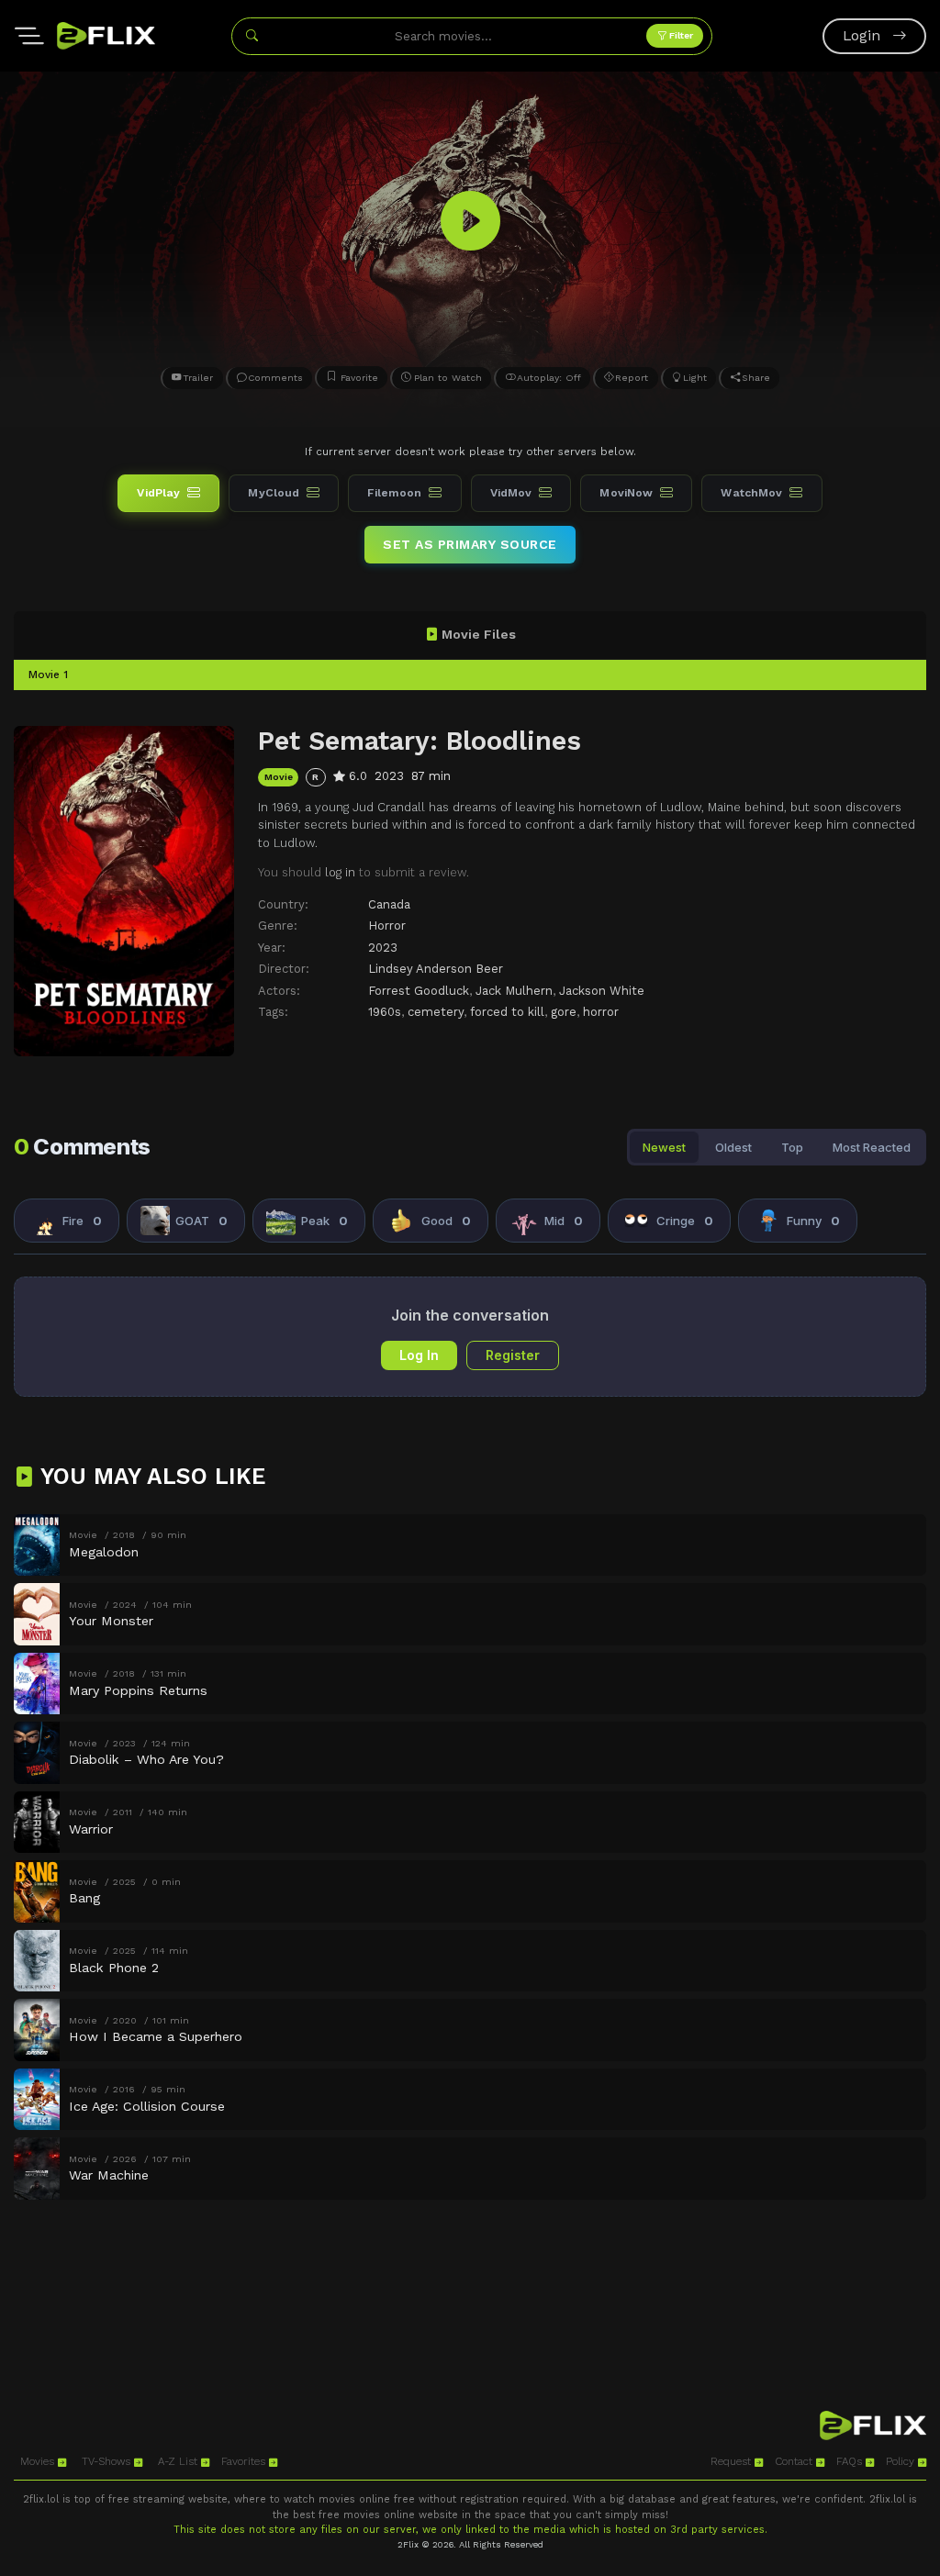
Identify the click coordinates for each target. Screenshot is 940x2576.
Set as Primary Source (470, 544)
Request (733, 2461)
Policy (902, 2461)
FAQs (851, 2461)
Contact (795, 2461)
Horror (387, 926)
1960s (385, 1012)
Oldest (733, 1147)
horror (601, 1012)
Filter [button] (680, 35)
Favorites (245, 2461)
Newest (664, 1147)
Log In (419, 1355)
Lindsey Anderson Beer (436, 969)
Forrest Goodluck (419, 991)
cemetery (436, 1012)
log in (340, 872)
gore (564, 1012)
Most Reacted (872, 1147)
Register (513, 1355)
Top (792, 1147)
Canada (389, 904)
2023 (383, 948)
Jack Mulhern (514, 991)
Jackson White (602, 991)
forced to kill (507, 1012)
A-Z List (179, 2461)
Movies (39, 2461)
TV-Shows (108, 2461)
